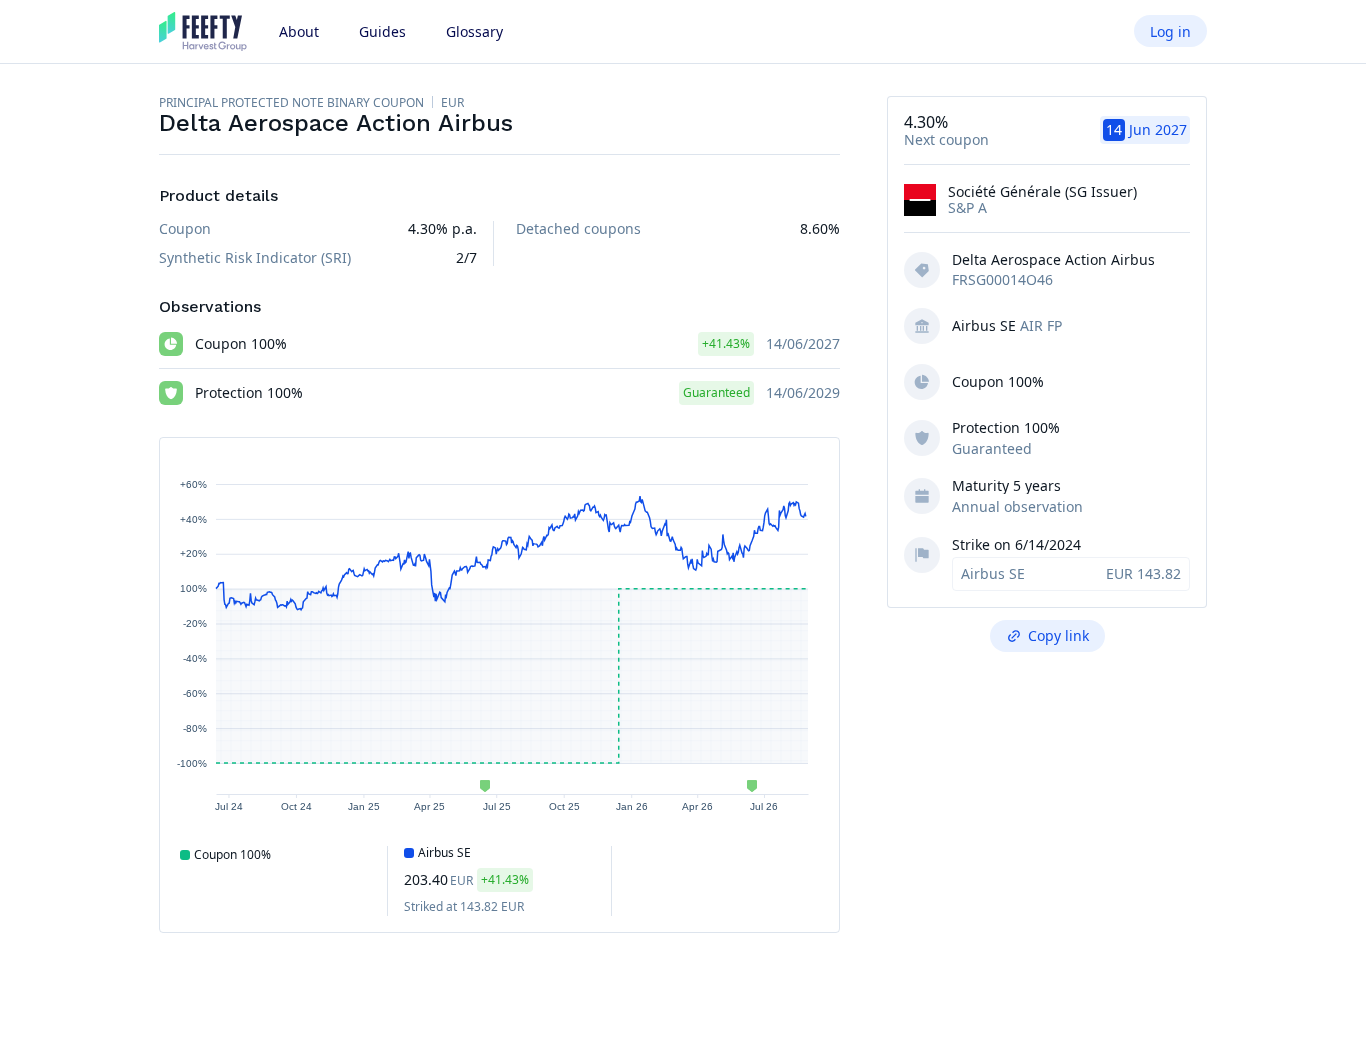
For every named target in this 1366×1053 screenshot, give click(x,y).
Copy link (1058, 635)
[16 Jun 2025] (485, 786)
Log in (1170, 31)
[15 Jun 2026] (752, 786)
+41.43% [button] (726, 343)
